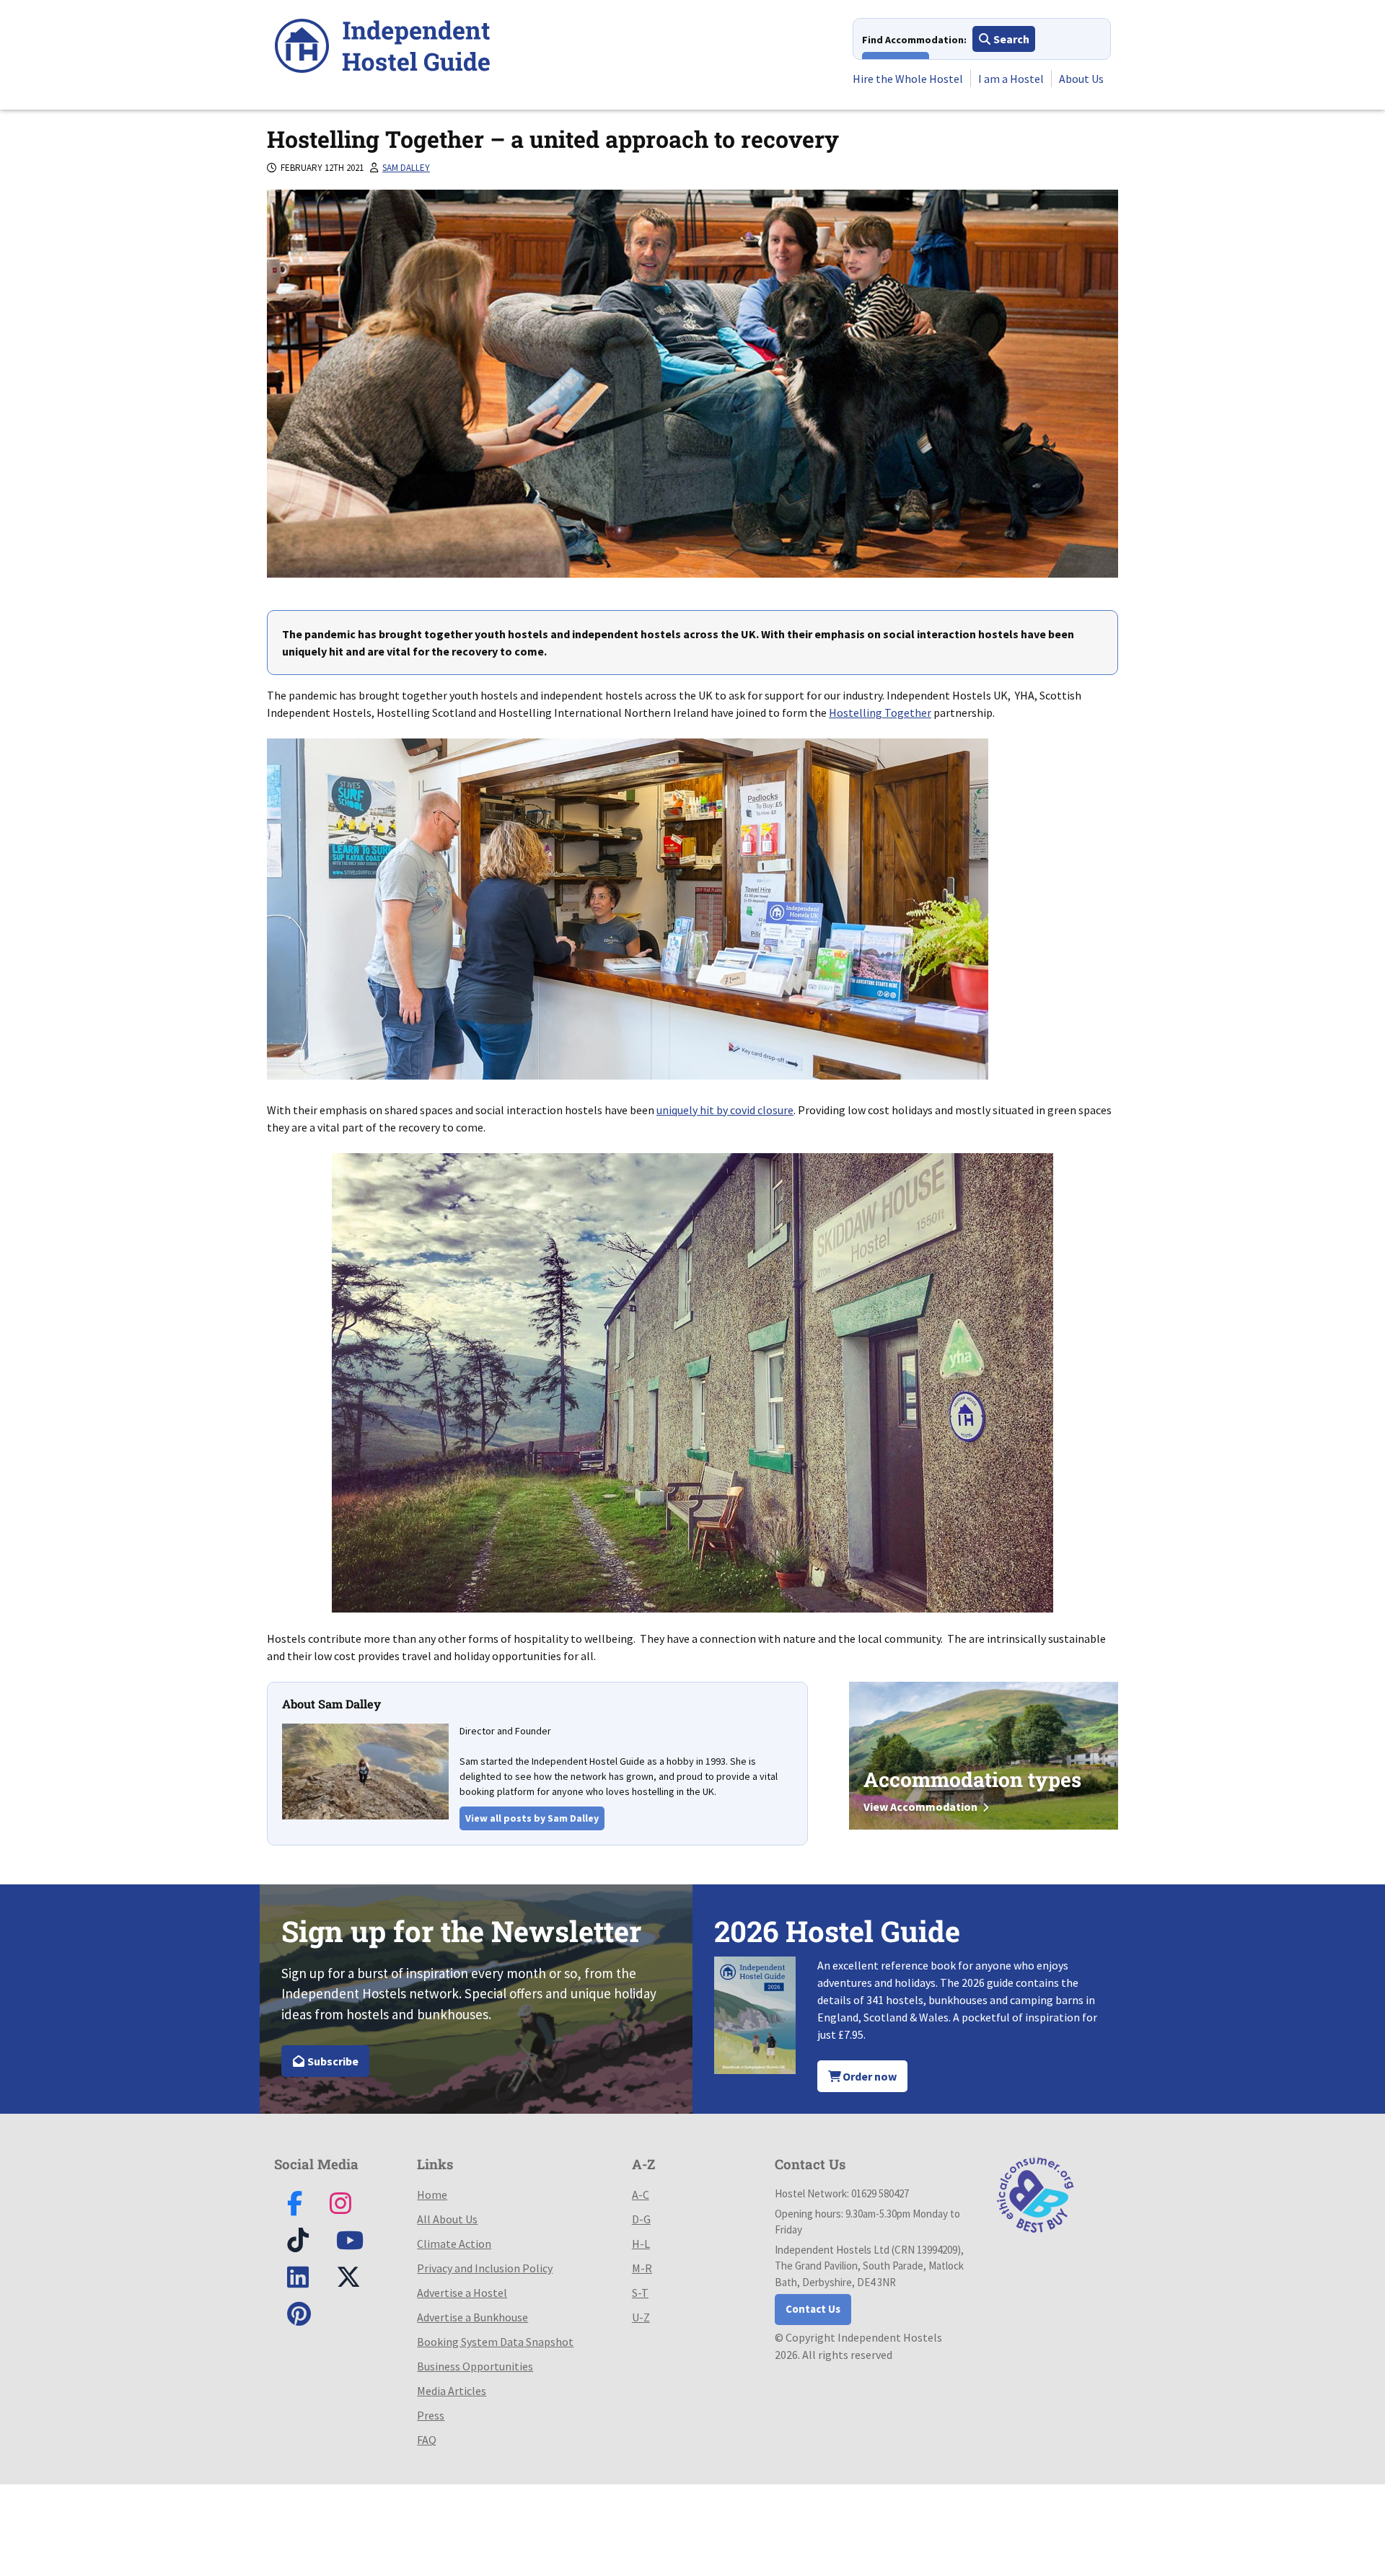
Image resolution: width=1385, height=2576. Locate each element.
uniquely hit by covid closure (725, 1110)
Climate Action (454, 2244)
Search (1010, 39)
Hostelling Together (880, 713)
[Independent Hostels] (382, 48)
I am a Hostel (1011, 79)
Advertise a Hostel (462, 2293)
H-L (641, 2244)
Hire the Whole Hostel (908, 79)
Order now (869, 2076)
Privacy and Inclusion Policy (485, 2268)
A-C (641, 2195)
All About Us (447, 2219)
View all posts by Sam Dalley (532, 1818)
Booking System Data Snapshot (495, 2342)
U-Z (641, 2317)
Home (432, 2195)
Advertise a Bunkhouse (472, 2317)
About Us (1081, 79)
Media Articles (452, 2391)
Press (431, 2415)
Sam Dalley (406, 168)
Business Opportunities (475, 2366)
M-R (642, 2268)
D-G (641, 2219)
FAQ (427, 2440)
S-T (640, 2293)
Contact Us (813, 2309)
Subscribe (332, 2061)
